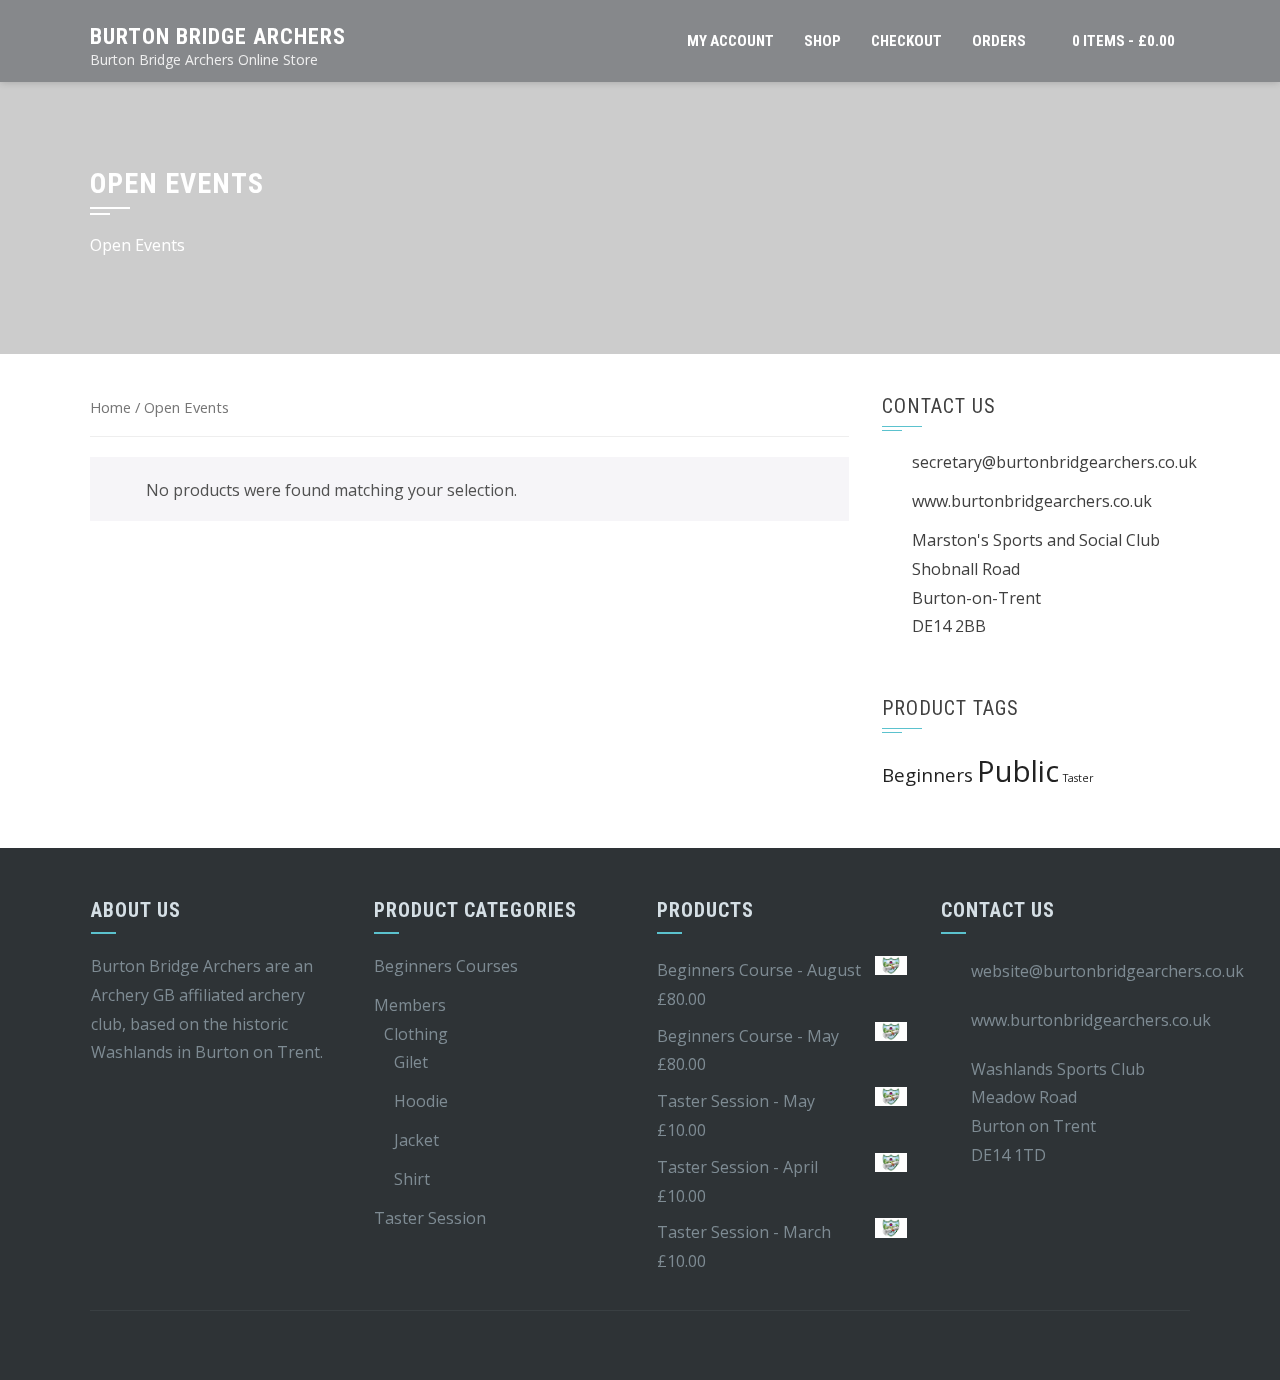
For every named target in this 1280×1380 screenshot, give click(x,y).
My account (730, 41)
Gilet (411, 1062)
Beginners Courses (446, 966)
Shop (822, 41)
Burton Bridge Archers (218, 36)
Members (410, 1005)
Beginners (927, 775)
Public (1018, 771)
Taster (1078, 778)
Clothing (416, 1034)
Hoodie (421, 1101)
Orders (999, 41)
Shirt (412, 1179)
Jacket (416, 1140)
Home (110, 407)
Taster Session (430, 1218)
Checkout (906, 41)
